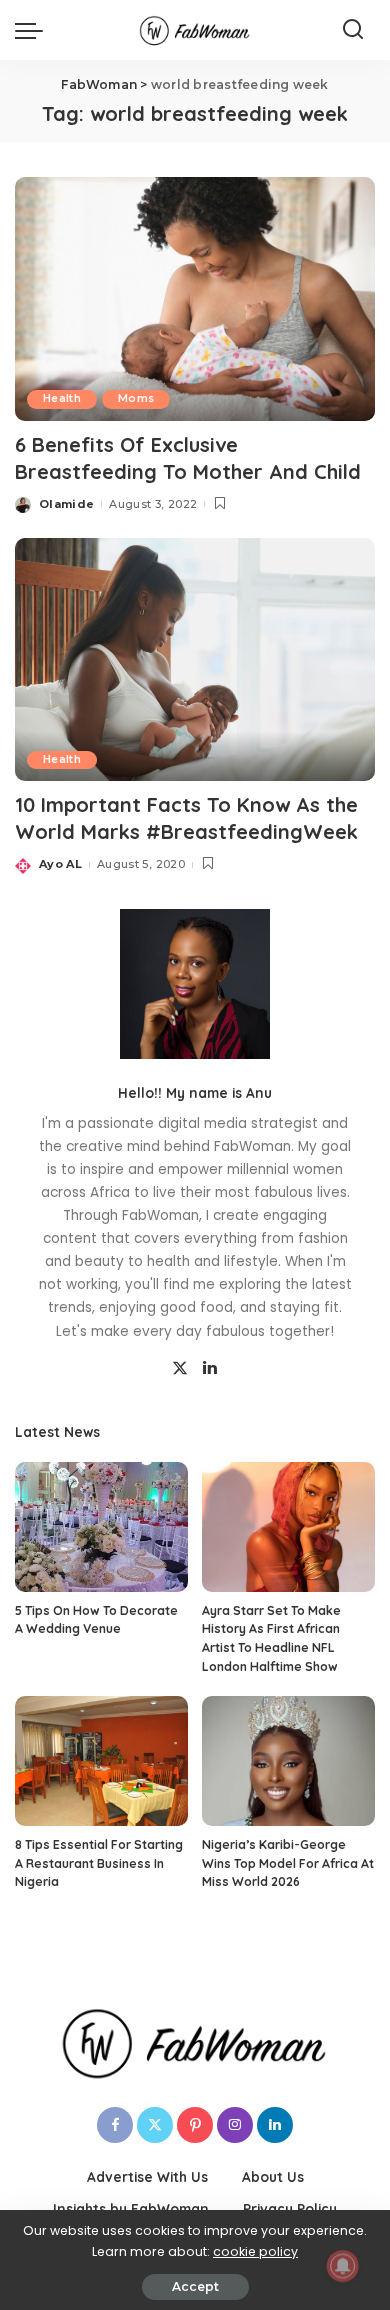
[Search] (353, 30)
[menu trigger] (34, 30)
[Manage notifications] (343, 2266)
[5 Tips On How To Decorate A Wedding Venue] (101, 1527)
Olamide (66, 504)
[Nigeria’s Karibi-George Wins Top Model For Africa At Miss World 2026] (288, 1761)
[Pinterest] (195, 2125)
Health (62, 398)
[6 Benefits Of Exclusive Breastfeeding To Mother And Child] (195, 298)
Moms (136, 398)
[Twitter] (180, 1369)
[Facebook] (115, 2125)
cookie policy (255, 2251)
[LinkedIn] (210, 1369)
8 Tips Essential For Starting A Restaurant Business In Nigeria (99, 1863)
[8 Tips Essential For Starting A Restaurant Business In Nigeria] (101, 1761)
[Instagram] (235, 2125)
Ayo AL (60, 864)
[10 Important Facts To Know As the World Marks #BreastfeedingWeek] (195, 659)
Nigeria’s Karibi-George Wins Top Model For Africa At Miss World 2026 (288, 1863)
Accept (195, 2286)
